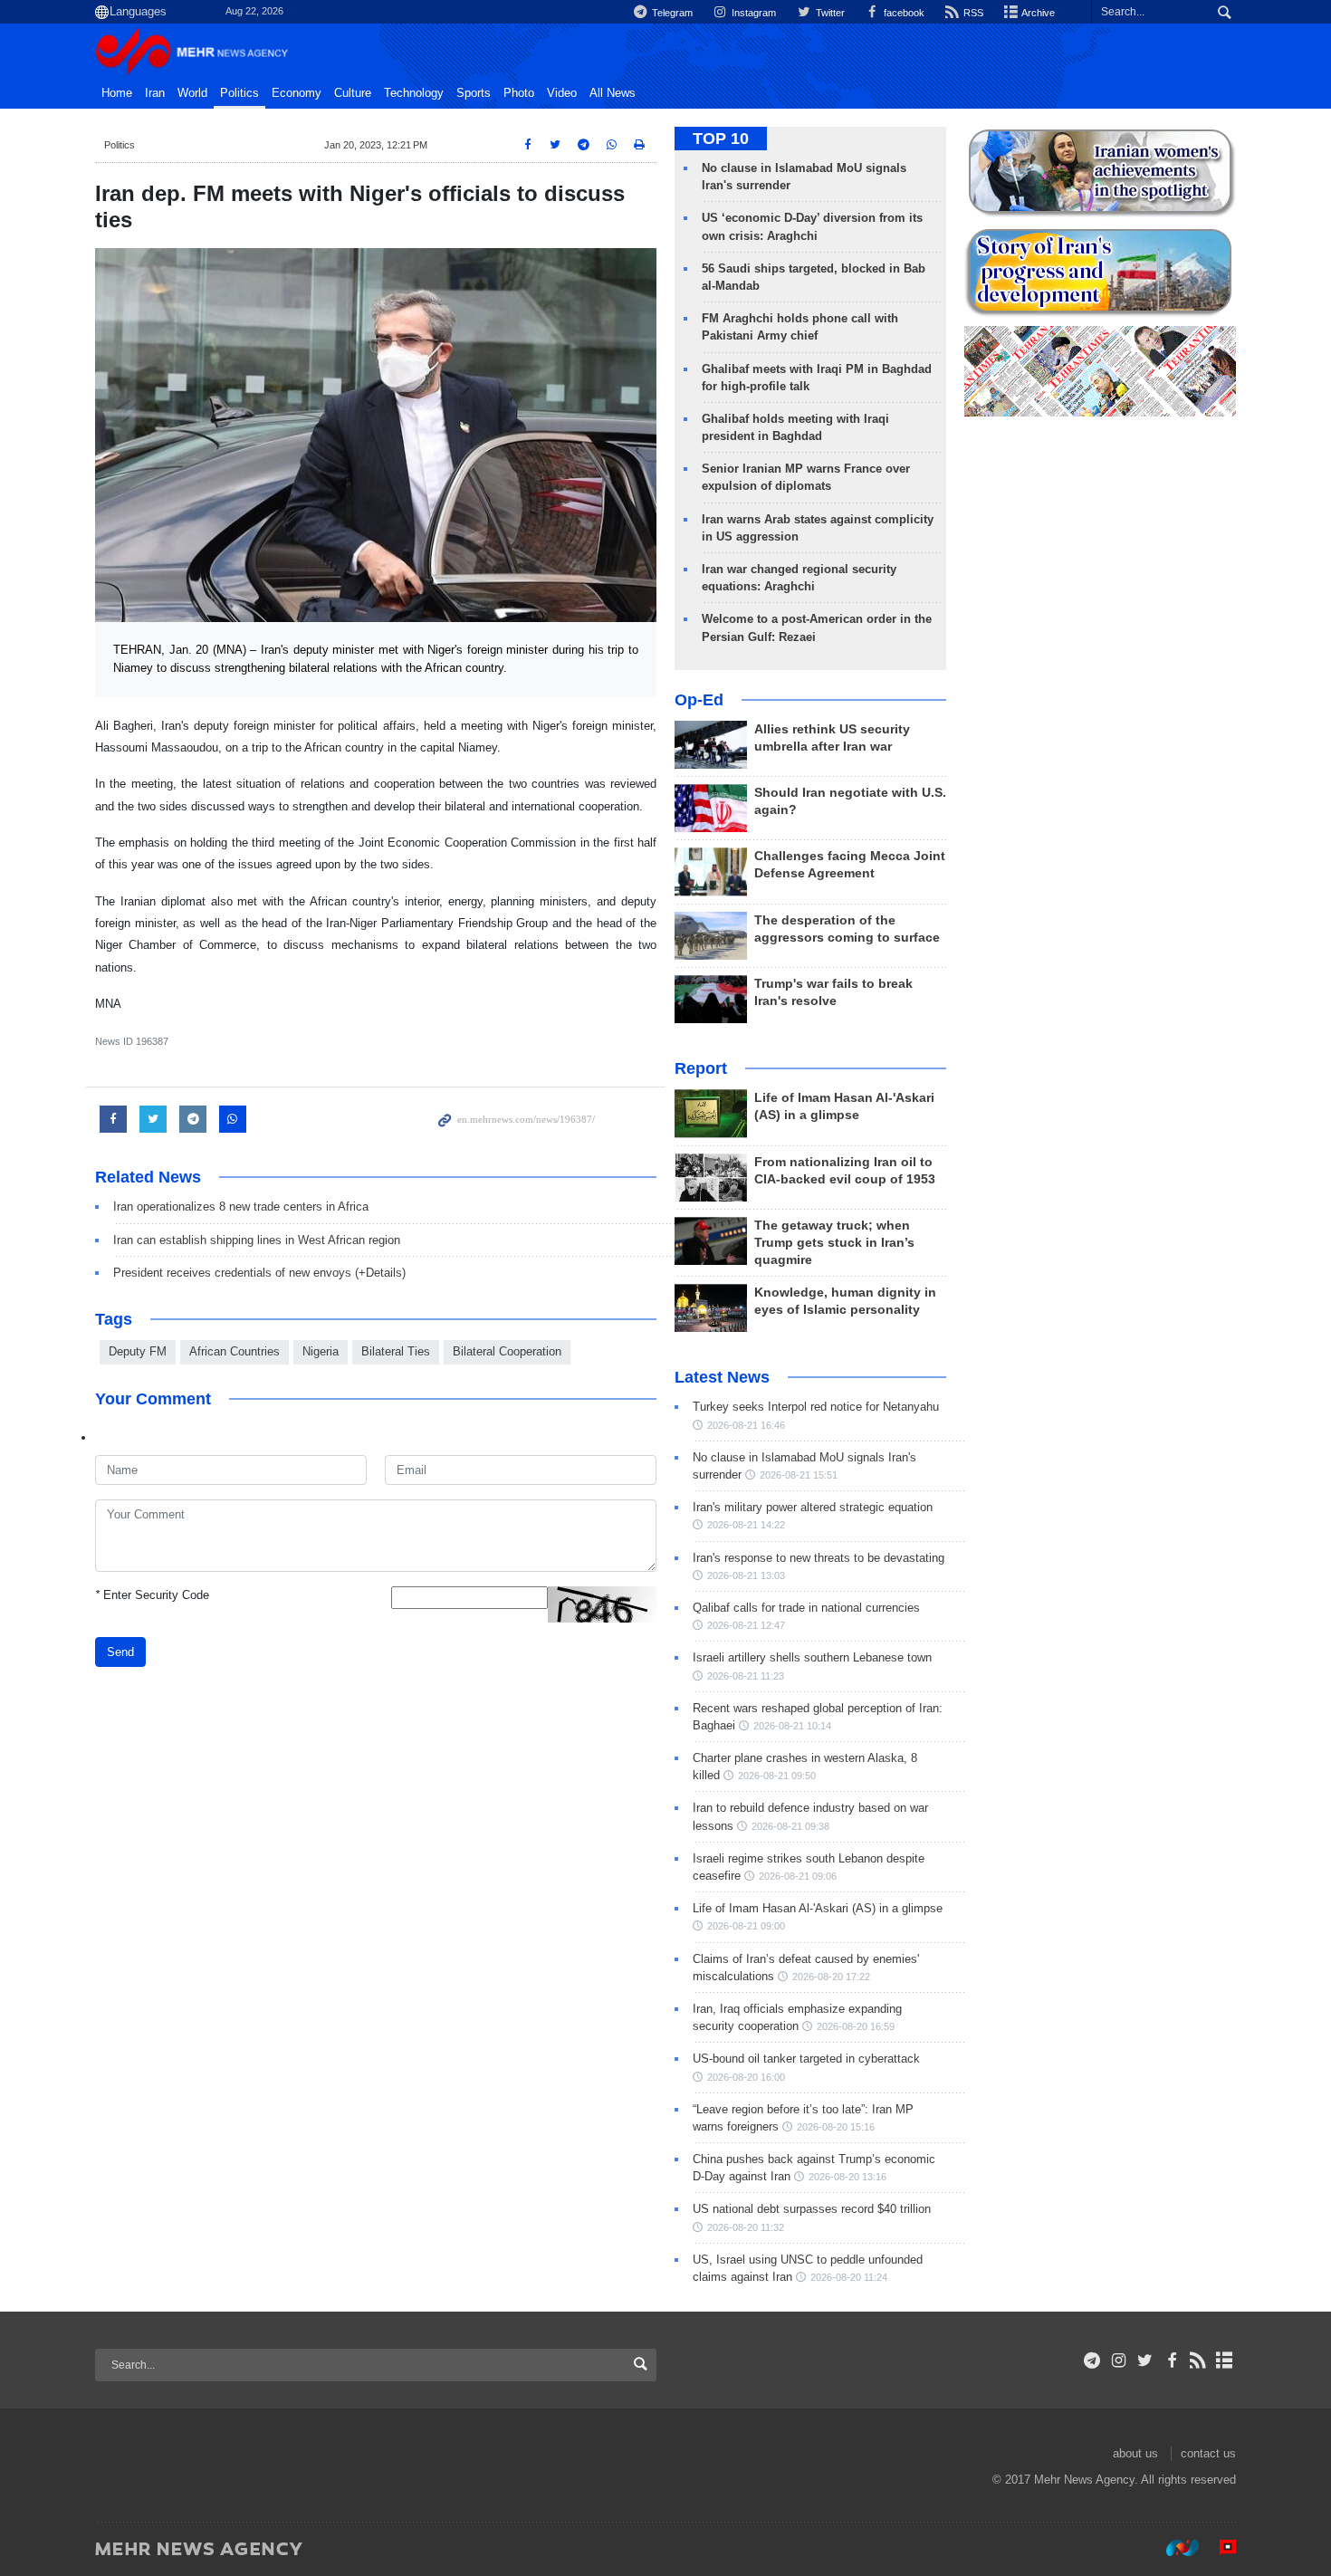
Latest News (722, 1377)
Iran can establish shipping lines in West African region (257, 1240)
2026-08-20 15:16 (836, 2127)
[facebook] (1171, 2361)
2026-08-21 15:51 (799, 1475)
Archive (1037, 13)
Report (701, 1068)
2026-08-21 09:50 (777, 1776)
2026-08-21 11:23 (746, 1676)
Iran (155, 93)
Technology (414, 93)
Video (562, 93)
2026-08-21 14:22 (746, 1525)
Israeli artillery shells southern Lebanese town (812, 1657)
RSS (972, 13)
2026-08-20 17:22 (831, 1977)
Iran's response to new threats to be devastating (819, 1558)
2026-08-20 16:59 (856, 2026)
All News (613, 93)
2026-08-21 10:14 (792, 1726)
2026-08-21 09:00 (746, 1926)
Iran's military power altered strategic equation (813, 1507)
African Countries (235, 1351)
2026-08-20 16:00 (746, 2077)
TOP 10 (721, 139)
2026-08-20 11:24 (849, 2277)
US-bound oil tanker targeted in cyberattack (806, 2059)
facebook (903, 13)
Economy (297, 93)
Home (117, 93)
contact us (1208, 2453)
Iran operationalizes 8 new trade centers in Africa (241, 1207)
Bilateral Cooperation (507, 1351)
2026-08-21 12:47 (746, 1625)
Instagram (752, 13)
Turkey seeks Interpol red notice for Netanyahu (816, 1407)
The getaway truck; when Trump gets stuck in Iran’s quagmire (834, 1243)
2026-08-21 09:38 (790, 1826)
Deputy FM (138, 1351)
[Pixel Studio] (1219, 2548)
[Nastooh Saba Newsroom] (1173, 2548)
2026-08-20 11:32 (746, 2227)
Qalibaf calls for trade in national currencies (806, 1608)
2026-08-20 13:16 (847, 2177)
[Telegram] (1092, 2361)
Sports (474, 93)
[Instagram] (1119, 2361)
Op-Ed (699, 700)
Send (120, 1652)
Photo (519, 93)
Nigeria (321, 1351)
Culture (353, 93)
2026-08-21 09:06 (798, 1876)
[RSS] (1198, 2361)
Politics (239, 93)
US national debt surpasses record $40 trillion (812, 2209)
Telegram (671, 13)
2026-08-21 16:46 (746, 1425)
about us (1135, 2453)
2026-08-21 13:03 (746, 1575)
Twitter (828, 13)
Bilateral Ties (396, 1351)
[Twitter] (1145, 2361)
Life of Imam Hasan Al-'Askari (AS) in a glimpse (818, 1908)
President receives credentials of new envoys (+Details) (259, 1273)
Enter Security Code (152, 1595)
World (192, 93)
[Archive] (1225, 2361)
